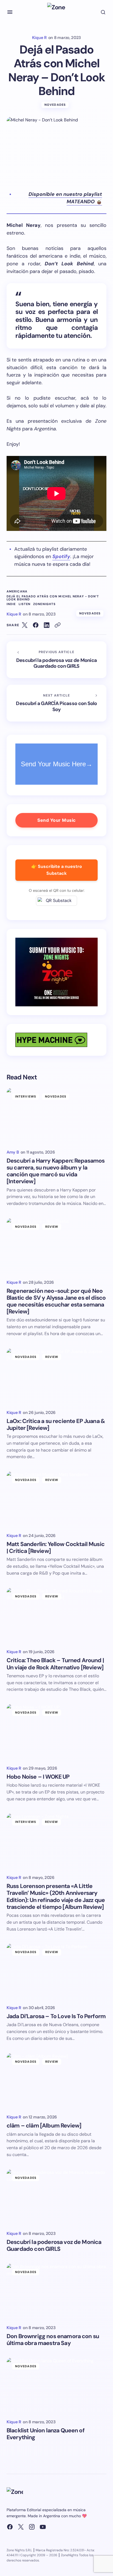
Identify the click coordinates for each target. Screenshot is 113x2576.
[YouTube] (43, 2527)
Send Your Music (56, 820)
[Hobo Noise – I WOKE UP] (56, 1732)
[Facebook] (10, 2527)
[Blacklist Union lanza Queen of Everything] (56, 2386)
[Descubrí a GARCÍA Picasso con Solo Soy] (56, 703)
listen (25, 604)
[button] (10, 12)
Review (52, 1227)
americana (17, 591)
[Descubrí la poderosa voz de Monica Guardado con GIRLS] (56, 660)
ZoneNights (44, 604)
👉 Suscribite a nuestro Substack (57, 870)
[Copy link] (58, 625)
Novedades (55, 105)
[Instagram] (32, 2527)
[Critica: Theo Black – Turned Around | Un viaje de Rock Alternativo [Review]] (56, 1616)
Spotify (61, 556)
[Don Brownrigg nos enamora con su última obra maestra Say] (56, 2292)
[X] (21, 2527)
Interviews (26, 1096)
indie (11, 604)
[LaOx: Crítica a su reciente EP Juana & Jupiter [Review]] (56, 1376)
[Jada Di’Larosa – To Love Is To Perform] (56, 1972)
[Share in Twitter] (25, 625)
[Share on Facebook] (36, 625)
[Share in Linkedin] (47, 625)
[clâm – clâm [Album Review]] (56, 2081)
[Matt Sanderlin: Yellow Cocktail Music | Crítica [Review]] (56, 1499)
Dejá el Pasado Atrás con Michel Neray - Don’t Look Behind (53, 598)
